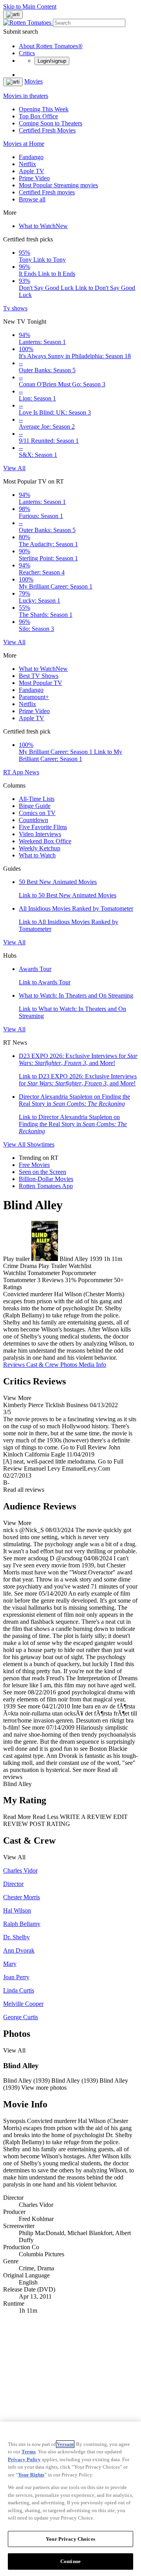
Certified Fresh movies (47, 192)
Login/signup (52, 61)
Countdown (33, 820)
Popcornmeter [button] (95, 1280)
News (32, 772)
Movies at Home (24, 144)
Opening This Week (44, 109)
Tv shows (15, 308)
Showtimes (41, 1144)
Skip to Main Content (30, 6)
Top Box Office (38, 116)
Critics (27, 53)
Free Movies (34, 1165)
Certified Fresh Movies (47, 130)
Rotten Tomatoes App (46, 1186)
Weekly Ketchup (40, 848)
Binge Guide (35, 806)
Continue (70, 2561)
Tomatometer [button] (19, 1280)
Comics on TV (37, 813)
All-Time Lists (37, 799)
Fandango (31, 157)
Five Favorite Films (43, 827)
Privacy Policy (24, 2459)
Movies (33, 81)
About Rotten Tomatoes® (51, 46)
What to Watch (43, 226)
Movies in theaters (26, 96)
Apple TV (32, 171)
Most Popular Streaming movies (58, 185)
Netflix (27, 164)
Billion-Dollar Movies (46, 1179)
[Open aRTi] (13, 14)
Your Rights (31, 2475)
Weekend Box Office (45, 841)
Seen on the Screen (42, 1172)
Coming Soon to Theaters (51, 123)
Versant (65, 2444)
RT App (14, 772)
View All (14, 468)
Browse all (32, 199)
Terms (29, 2452)
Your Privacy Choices (70, 2539)
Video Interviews (40, 834)
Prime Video (34, 178)
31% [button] (71, 1280)
